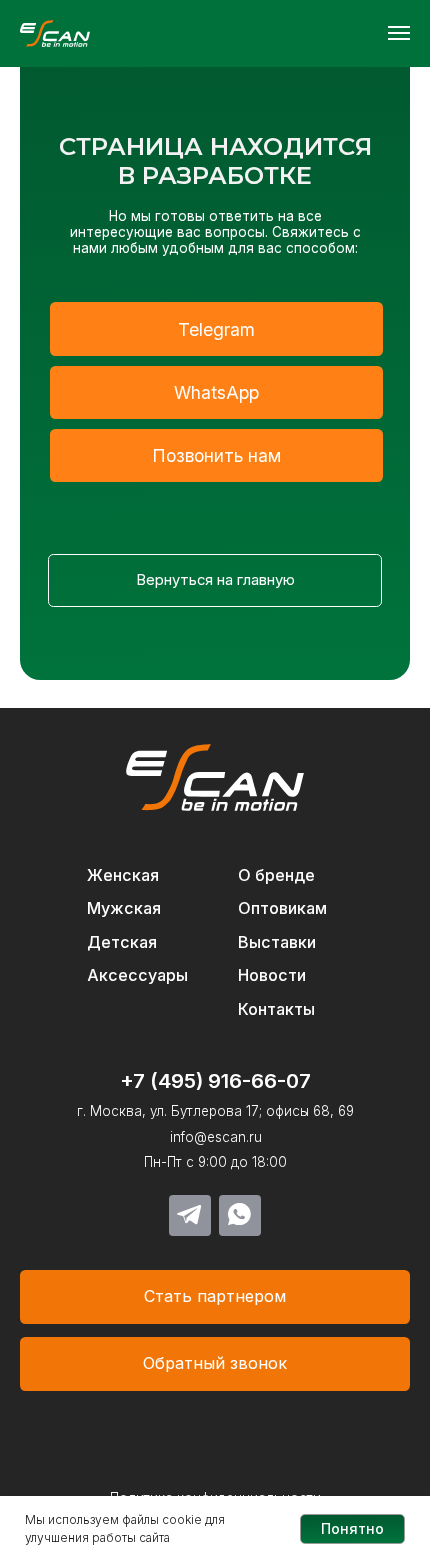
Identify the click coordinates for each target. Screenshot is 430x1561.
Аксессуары (137, 975)
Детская (122, 942)
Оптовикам (282, 908)
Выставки (277, 942)
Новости (272, 975)
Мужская (124, 908)
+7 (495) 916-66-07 (215, 1080)
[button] (215, 1364)
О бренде (276, 875)
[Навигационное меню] (399, 33)
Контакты (276, 1009)
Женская (123, 875)
